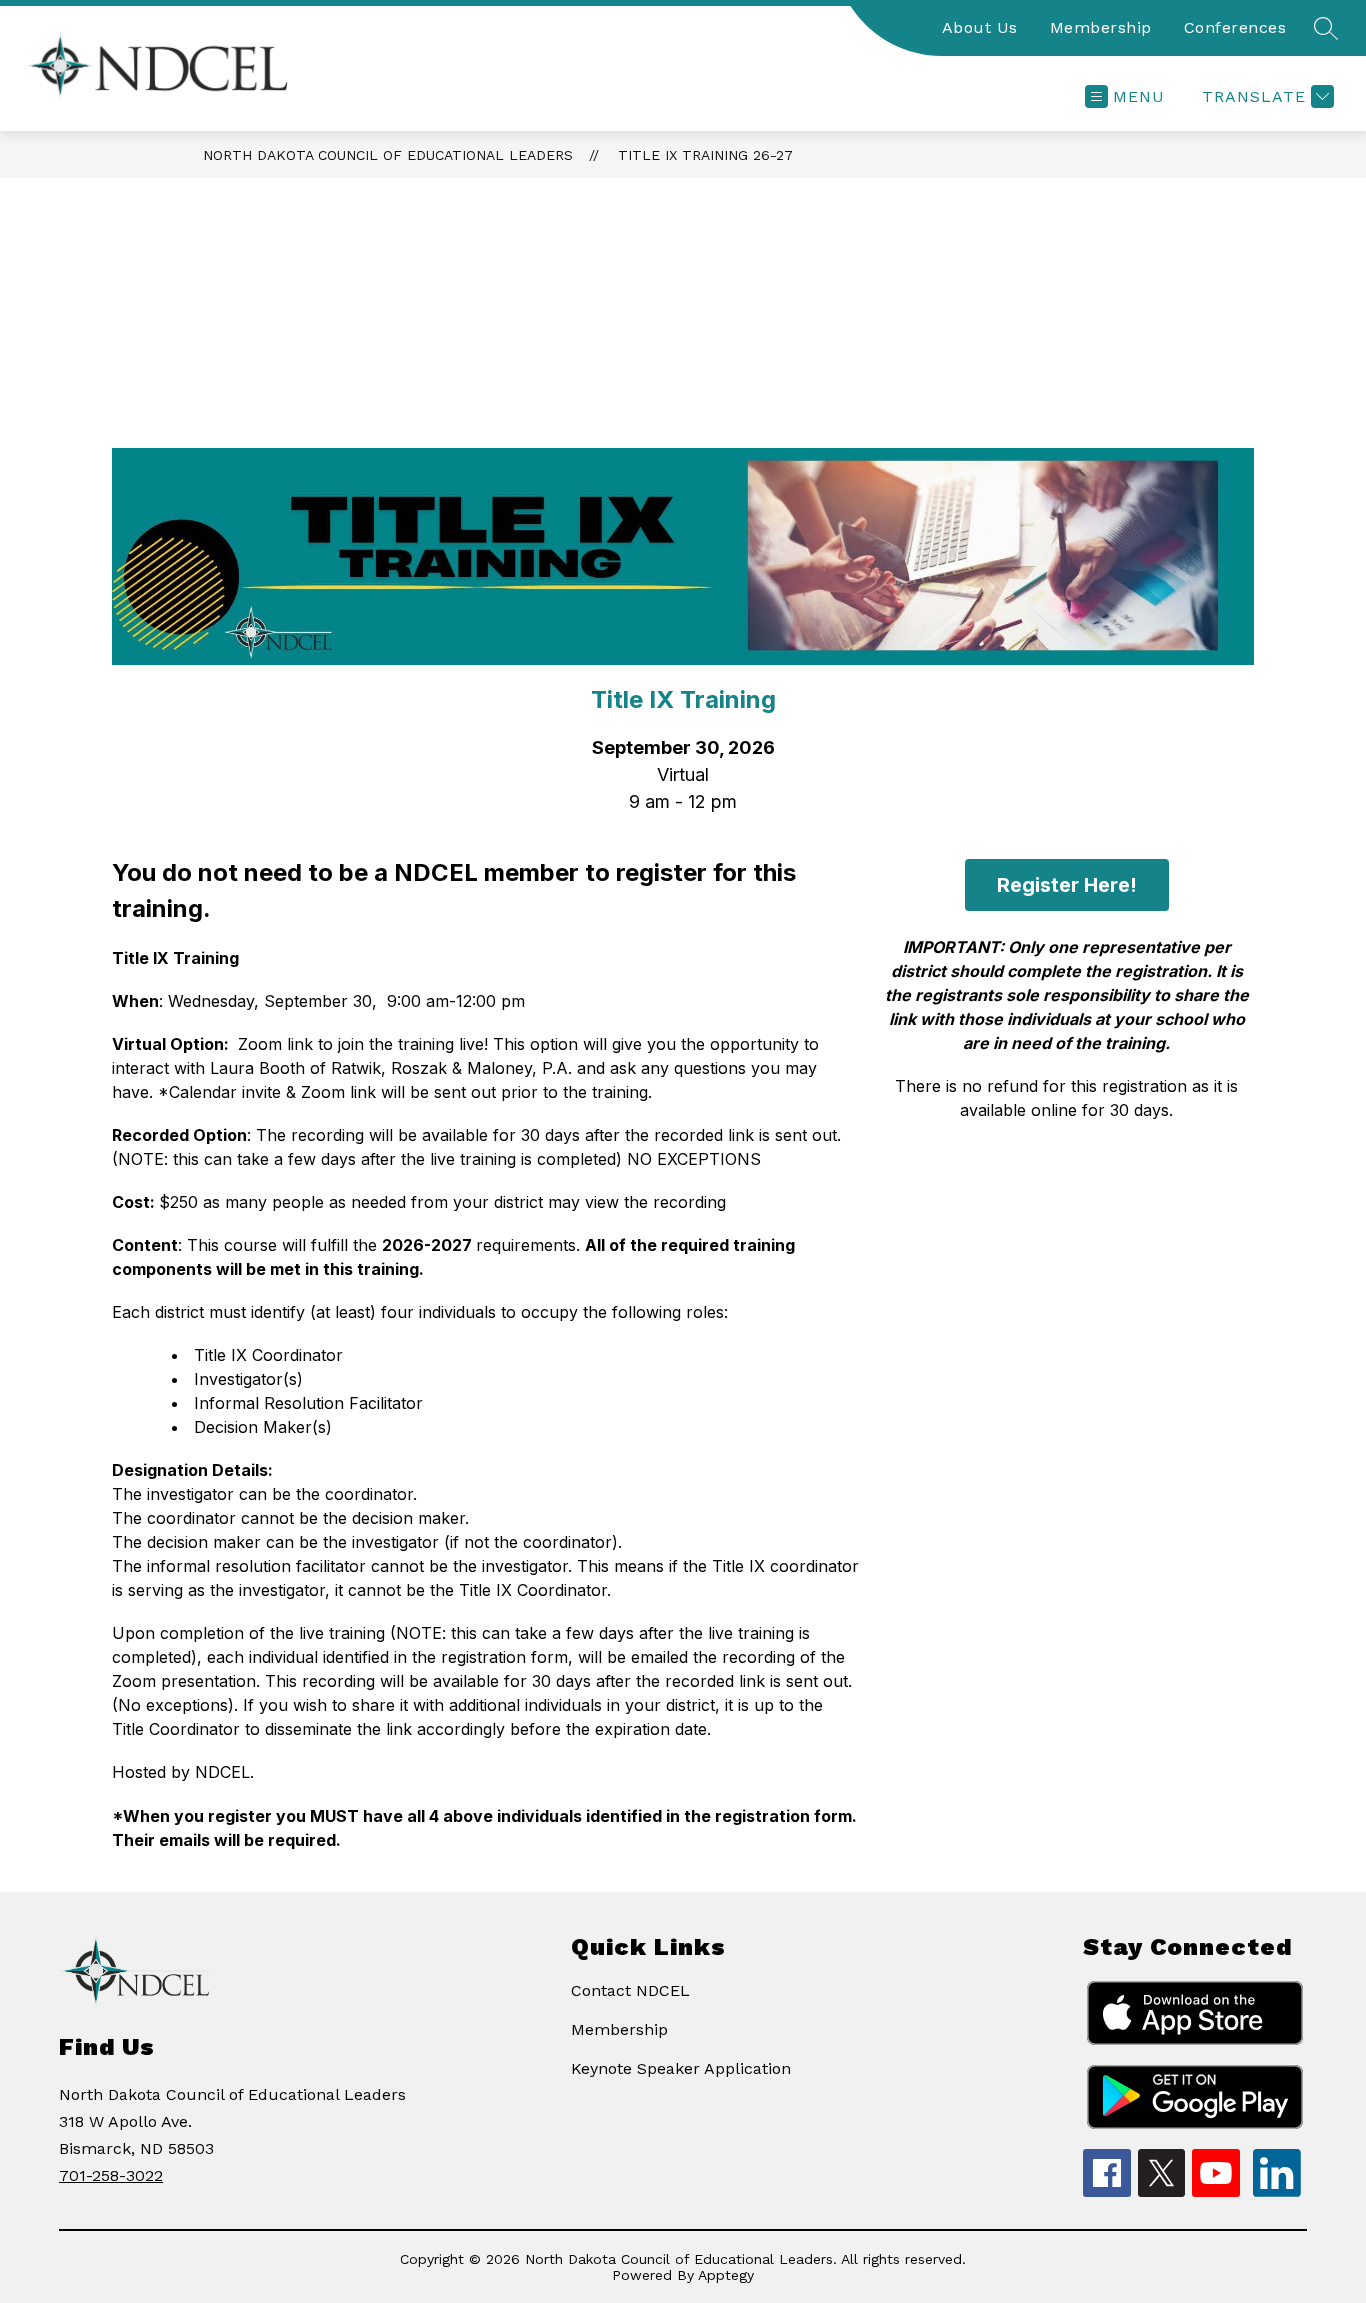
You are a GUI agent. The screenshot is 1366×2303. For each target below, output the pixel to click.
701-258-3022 (111, 2175)
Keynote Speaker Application (681, 2068)
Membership (1101, 27)
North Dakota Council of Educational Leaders (388, 155)
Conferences (1235, 27)
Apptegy (726, 2275)
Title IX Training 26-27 (705, 155)
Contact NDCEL (630, 1990)
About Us (980, 27)
